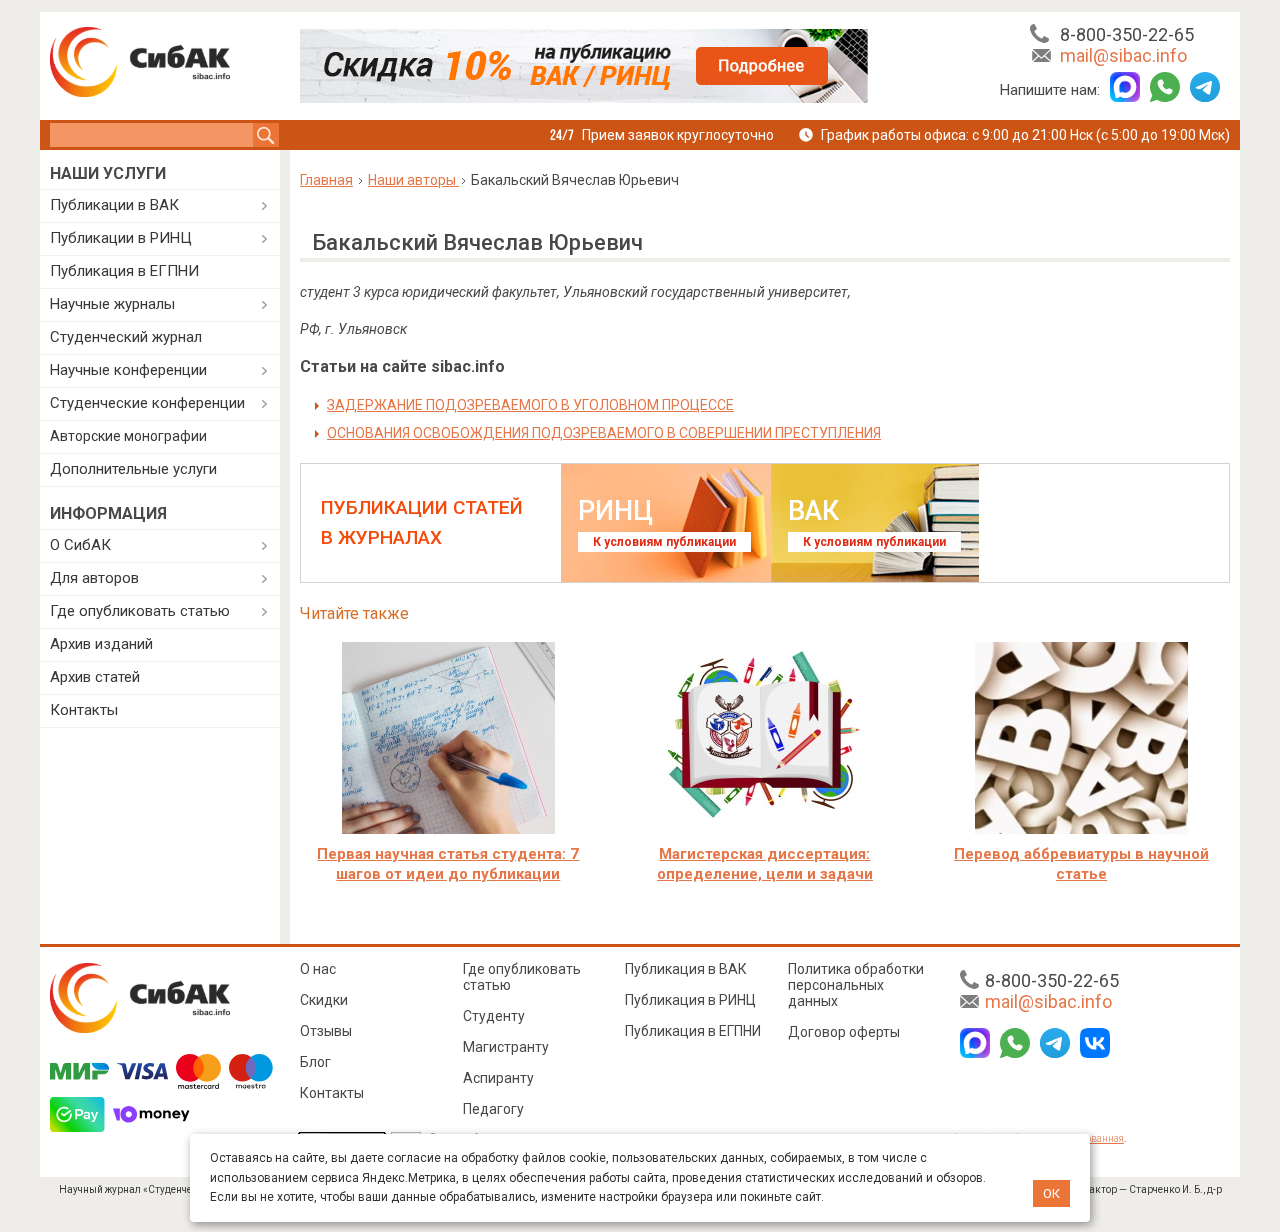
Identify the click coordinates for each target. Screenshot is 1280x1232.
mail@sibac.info (1123, 55)
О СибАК (80, 545)
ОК (1051, 1193)
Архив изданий (101, 644)
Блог (315, 1062)
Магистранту (506, 1047)
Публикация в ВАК (686, 969)
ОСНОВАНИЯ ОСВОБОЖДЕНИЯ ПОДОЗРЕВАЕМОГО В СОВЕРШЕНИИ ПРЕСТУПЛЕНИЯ (604, 433)
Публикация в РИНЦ (690, 1000)
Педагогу (493, 1109)
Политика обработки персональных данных (856, 985)
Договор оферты (844, 1032)
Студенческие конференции (147, 403)
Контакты (84, 710)
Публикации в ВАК (114, 205)
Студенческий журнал (126, 337)
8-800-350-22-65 (1127, 34)
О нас (318, 969)
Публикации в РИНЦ (121, 238)
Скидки (324, 1000)
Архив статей (95, 677)
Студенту (494, 1016)
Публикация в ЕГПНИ (124, 271)
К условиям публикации (664, 542)
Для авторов (94, 578)
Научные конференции (128, 370)
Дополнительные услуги (133, 469)
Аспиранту (498, 1078)
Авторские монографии (128, 436)
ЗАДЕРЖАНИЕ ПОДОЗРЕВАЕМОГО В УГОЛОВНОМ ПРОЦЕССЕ (530, 405)
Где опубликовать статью (140, 611)
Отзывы (326, 1031)
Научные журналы (112, 304)
